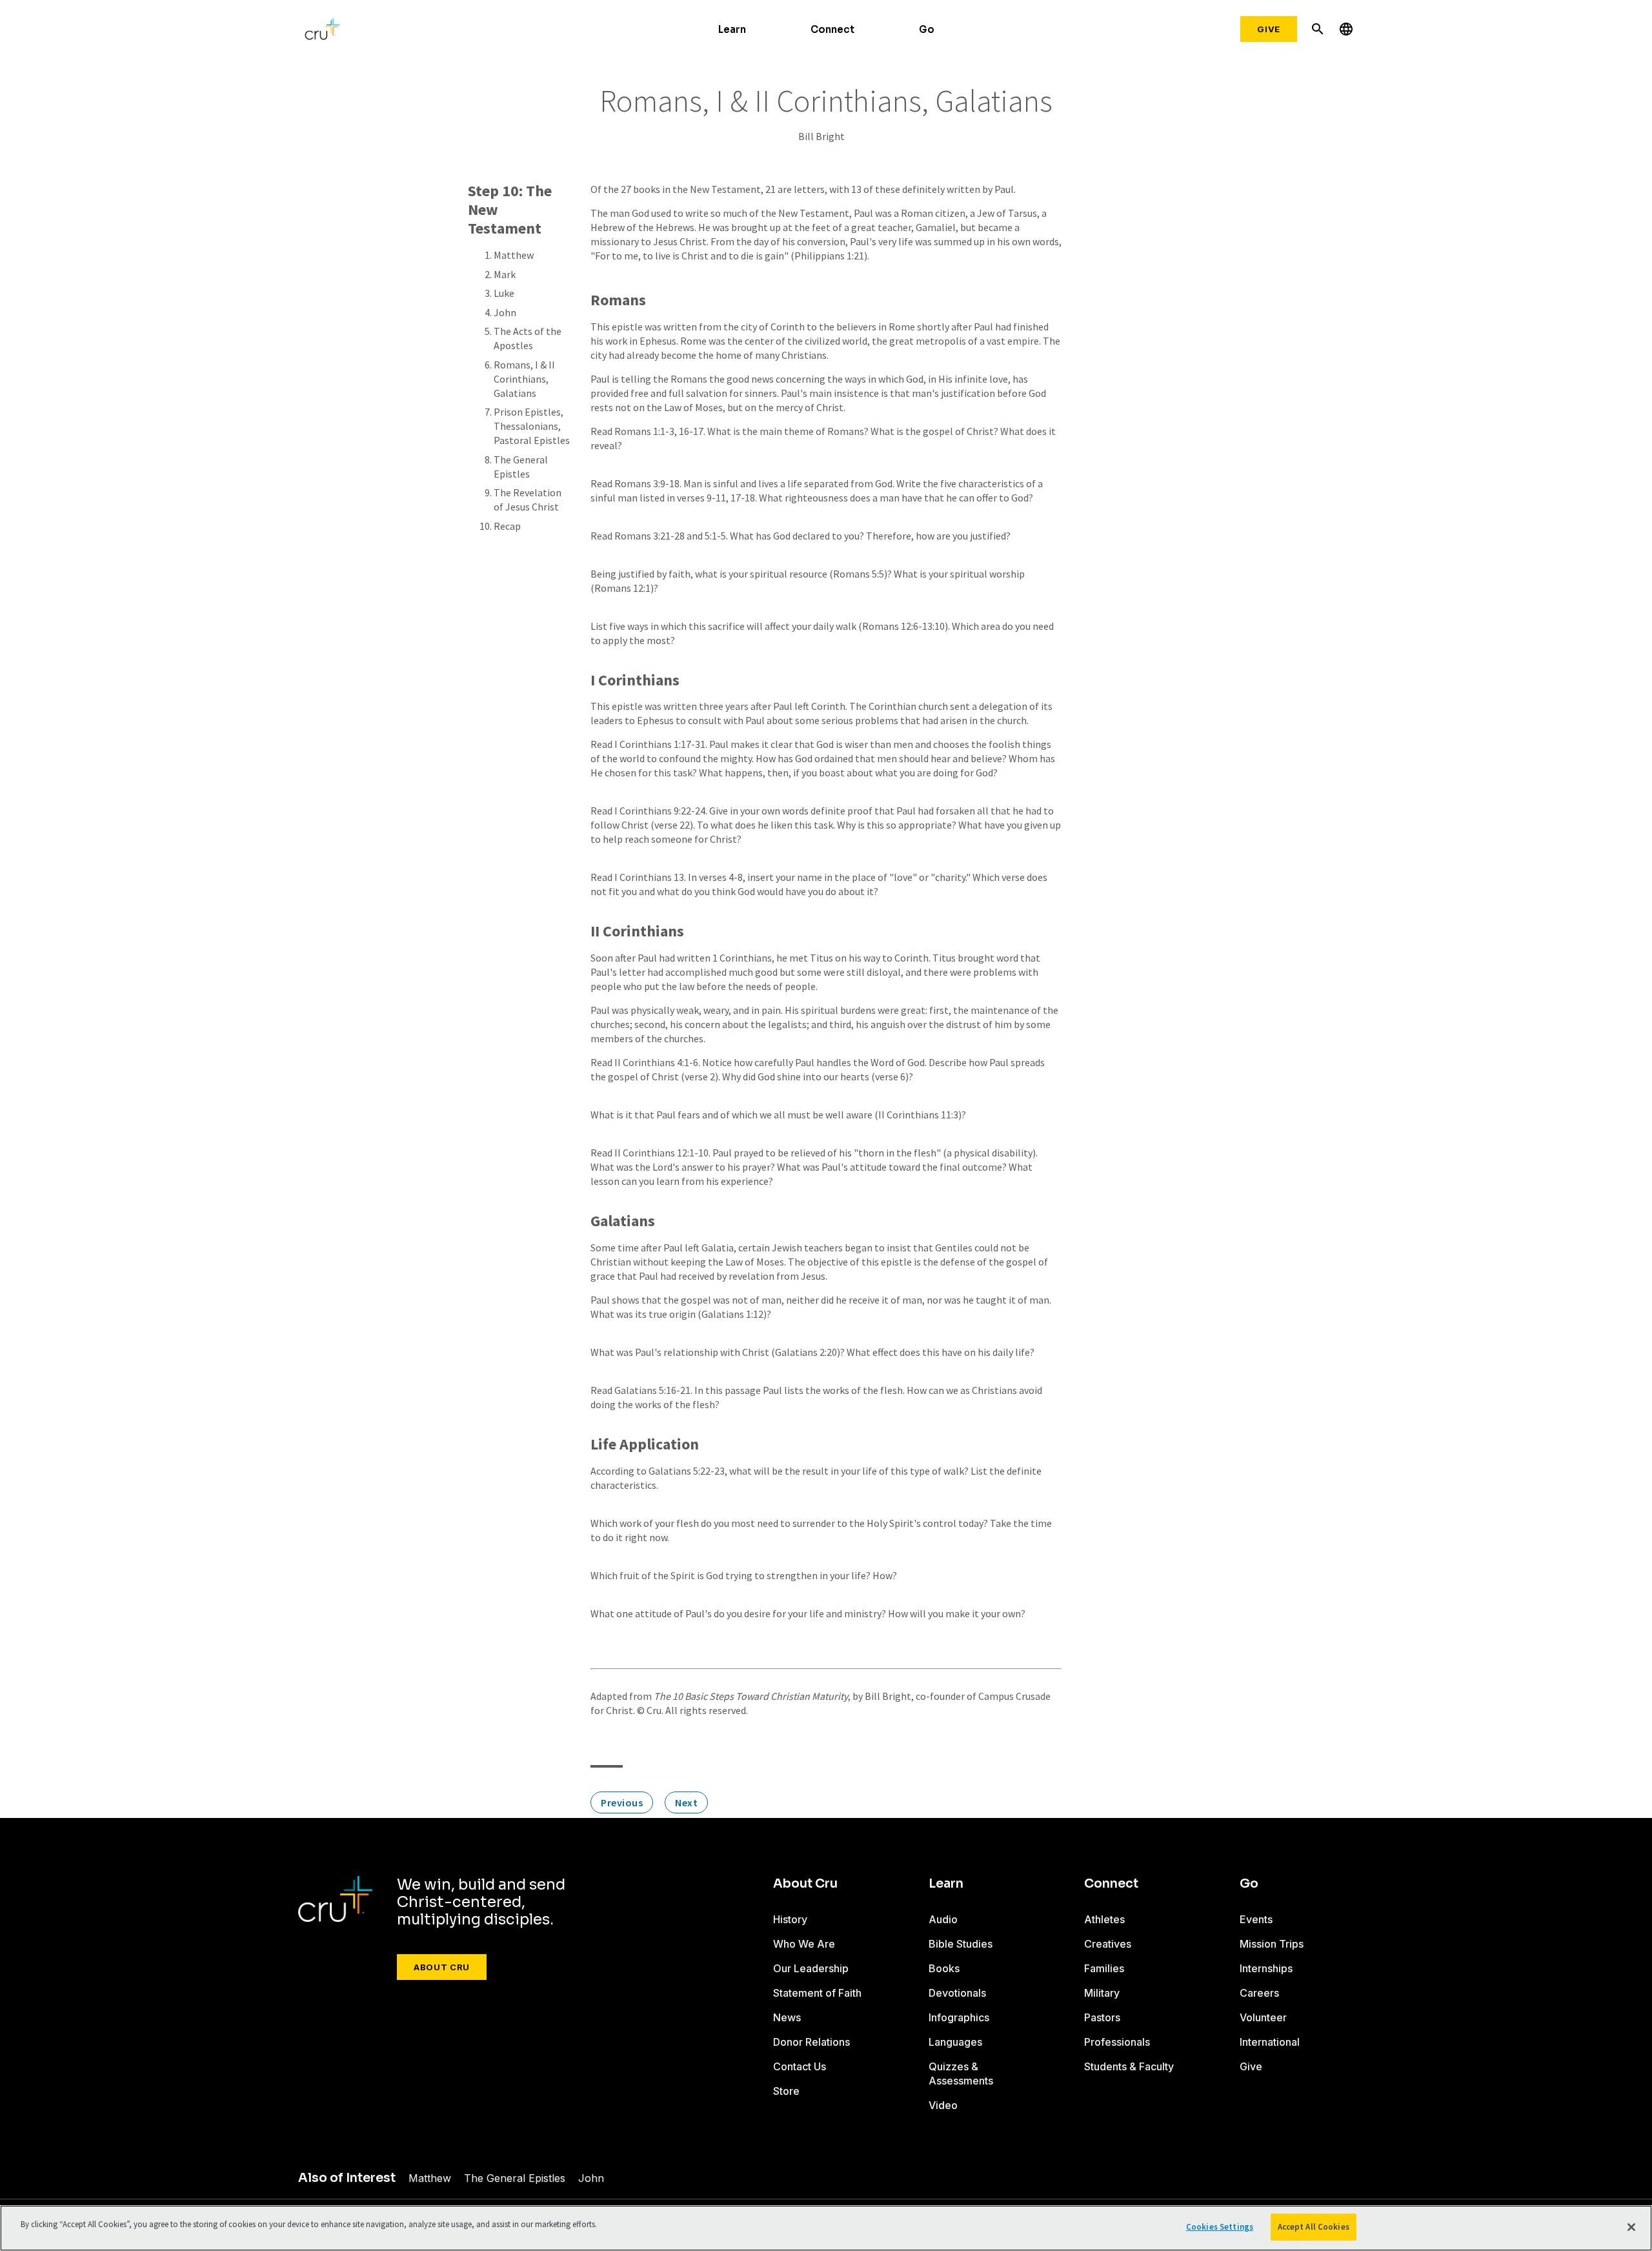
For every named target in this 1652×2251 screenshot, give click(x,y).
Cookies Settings (1220, 2227)
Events (1256, 1919)
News (787, 2017)
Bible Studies (961, 1944)
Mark (505, 274)
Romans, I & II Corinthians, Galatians (524, 379)
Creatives (1108, 1944)
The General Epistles (515, 2178)
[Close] (1631, 2227)
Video (943, 2105)
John (505, 312)
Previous (622, 1802)
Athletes (1104, 1919)
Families (1104, 1968)
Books (944, 1968)
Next (686, 1802)
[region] (826, 2228)
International (1270, 2042)
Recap (507, 526)
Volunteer (1263, 2017)
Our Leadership (811, 1968)
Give (1269, 29)
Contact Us (800, 2066)
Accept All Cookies (1314, 2227)
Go (927, 29)
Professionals (1117, 2042)
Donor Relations (811, 2042)
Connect (832, 29)
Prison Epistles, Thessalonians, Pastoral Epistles (532, 426)
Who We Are (804, 1944)
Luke (504, 293)
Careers (1259, 1993)
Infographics (959, 2017)
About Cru (442, 1967)
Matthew (514, 255)
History (790, 1919)
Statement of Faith (817, 1993)
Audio (943, 1919)
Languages (955, 2042)
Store (786, 2091)
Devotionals (957, 1993)
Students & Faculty (1129, 2066)
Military (1102, 1993)
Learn (732, 29)
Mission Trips (1272, 1944)
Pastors (1102, 2017)
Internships (1266, 1968)
